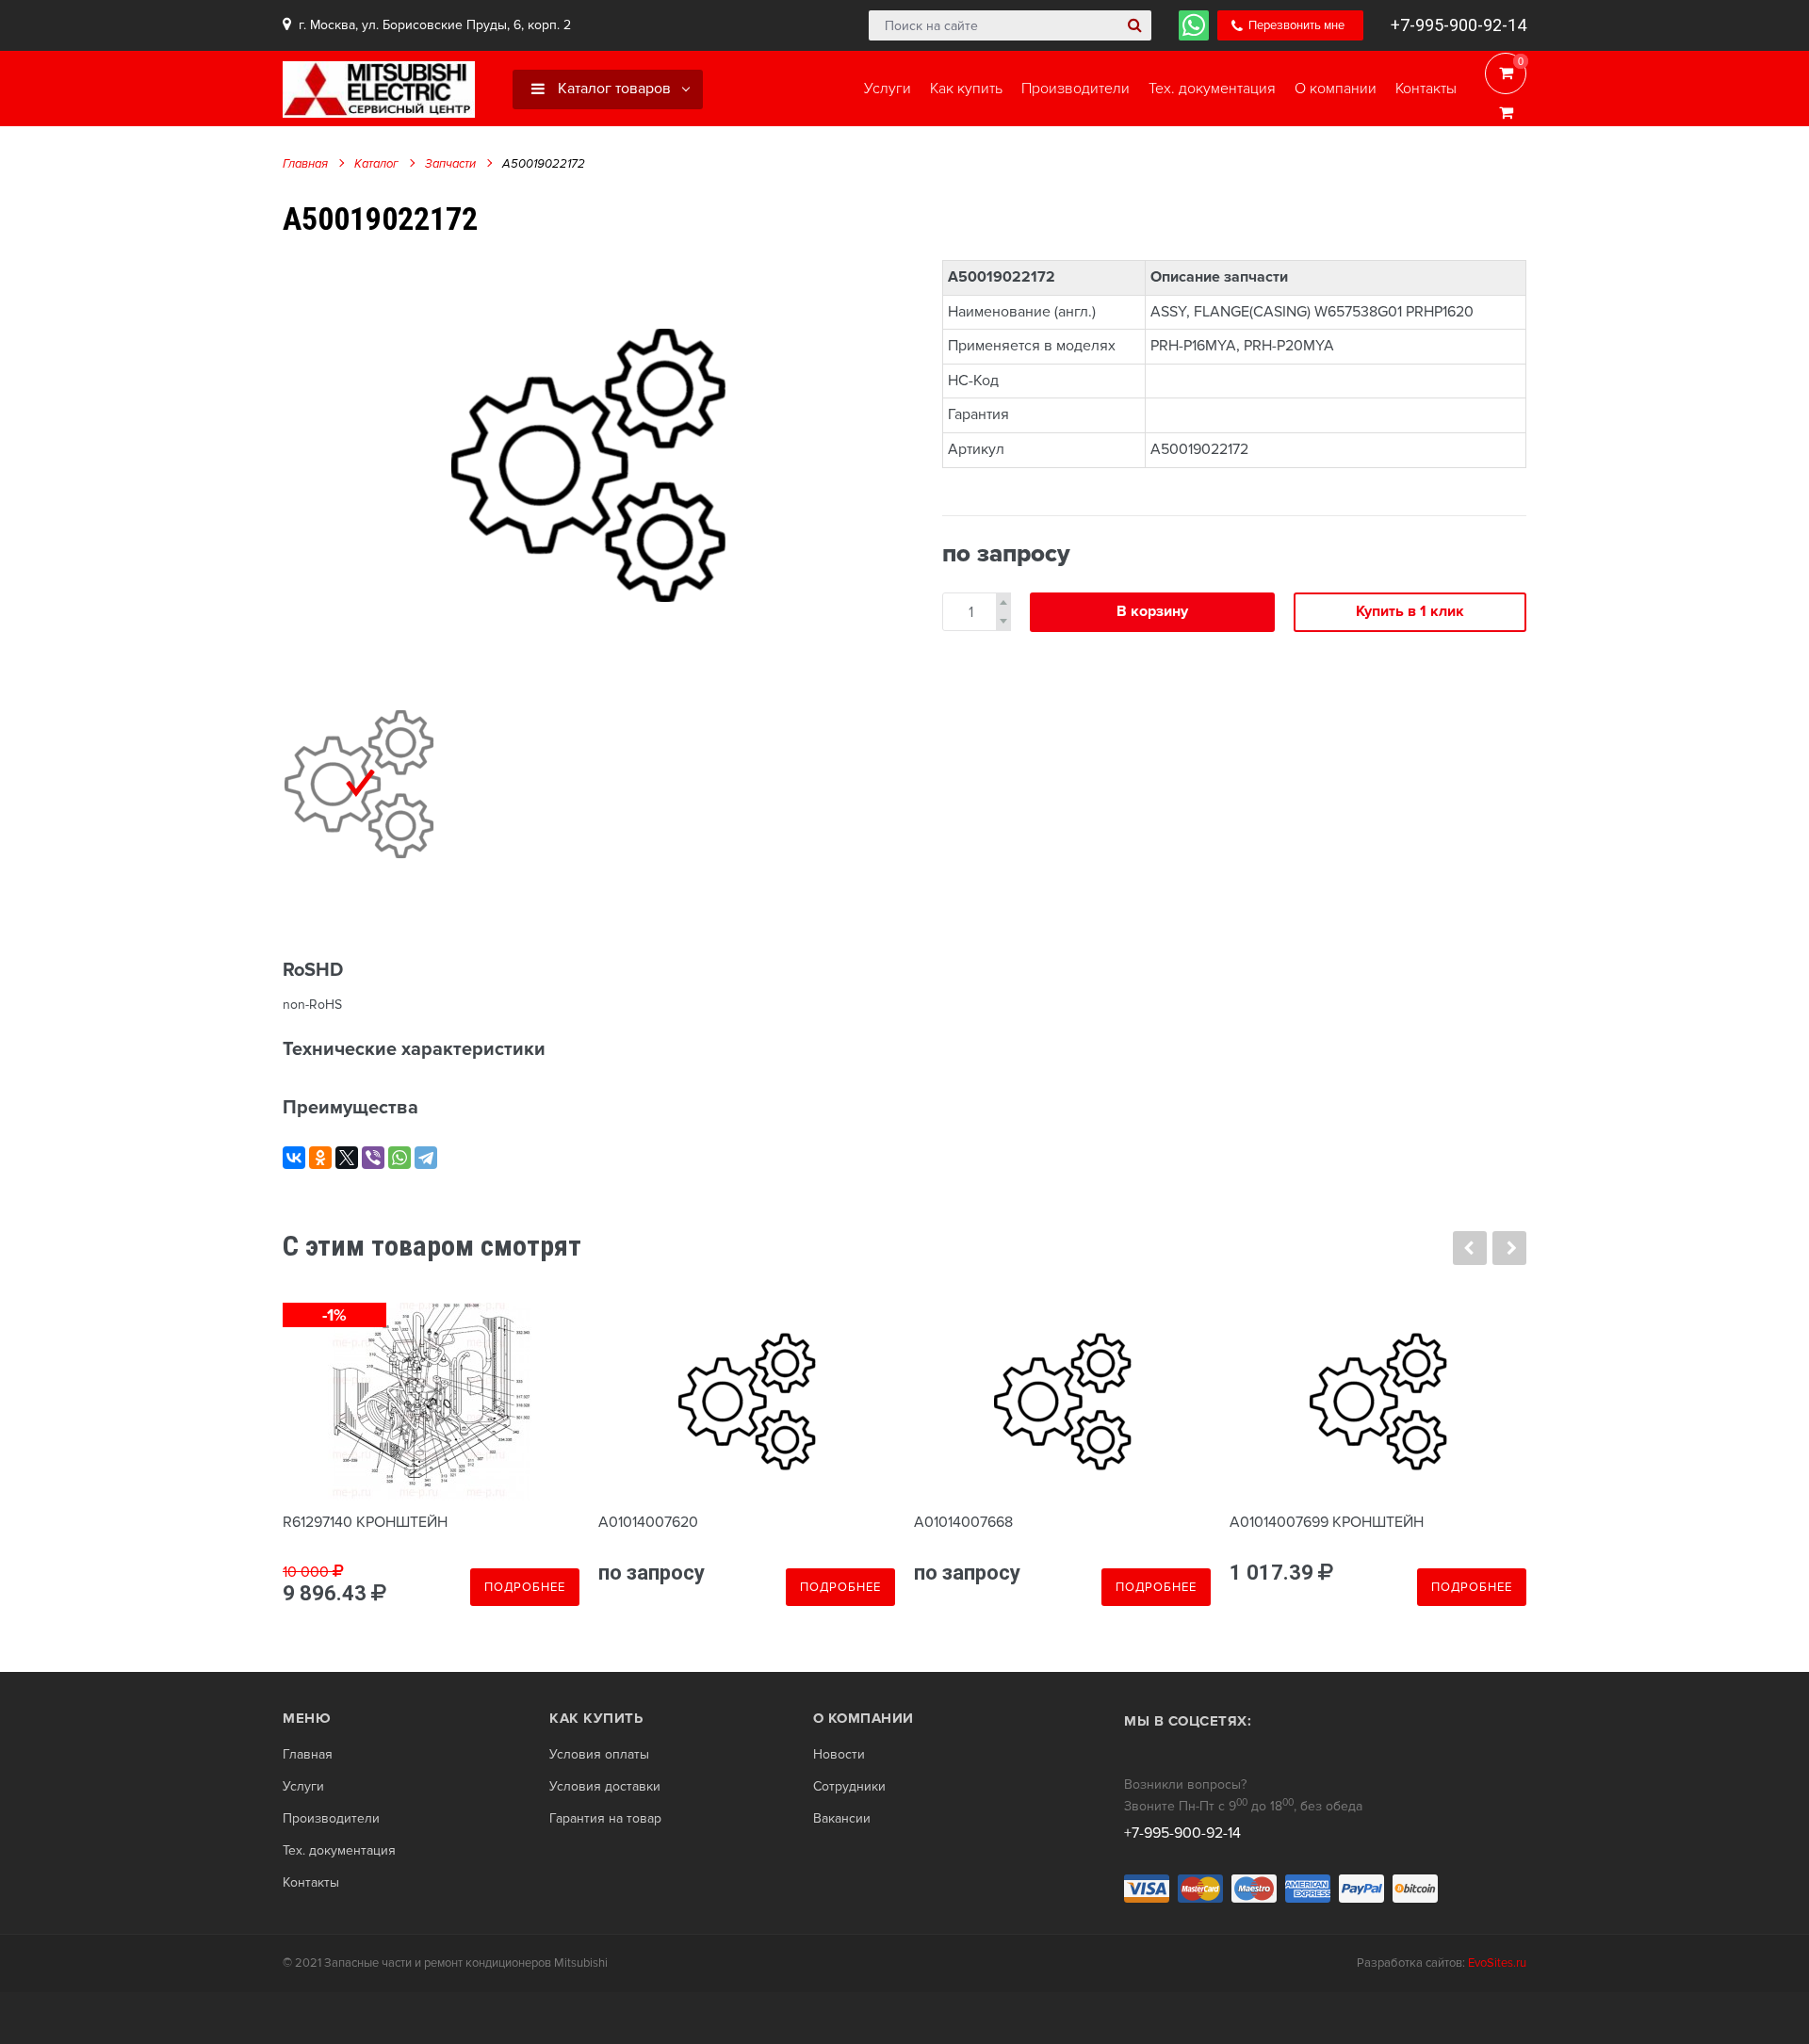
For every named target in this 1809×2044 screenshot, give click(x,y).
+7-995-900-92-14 (1459, 25)
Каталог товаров (612, 89)
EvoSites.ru (1497, 1963)
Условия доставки (605, 1787)
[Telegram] (426, 1158)
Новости (839, 1755)
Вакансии (842, 1819)
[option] (589, 465)
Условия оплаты (599, 1755)
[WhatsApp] (399, 1158)
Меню (307, 1718)
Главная (305, 164)
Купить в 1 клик (1410, 611)
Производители (331, 1819)
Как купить (596, 1718)
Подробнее (525, 1587)
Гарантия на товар (605, 1819)
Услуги (303, 1787)
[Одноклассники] (320, 1158)
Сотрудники (849, 1787)
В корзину (1152, 611)
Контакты (311, 1883)
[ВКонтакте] (294, 1158)
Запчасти (450, 164)
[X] (347, 1158)
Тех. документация (339, 1851)
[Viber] (373, 1158)
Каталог (376, 164)
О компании (864, 1718)
